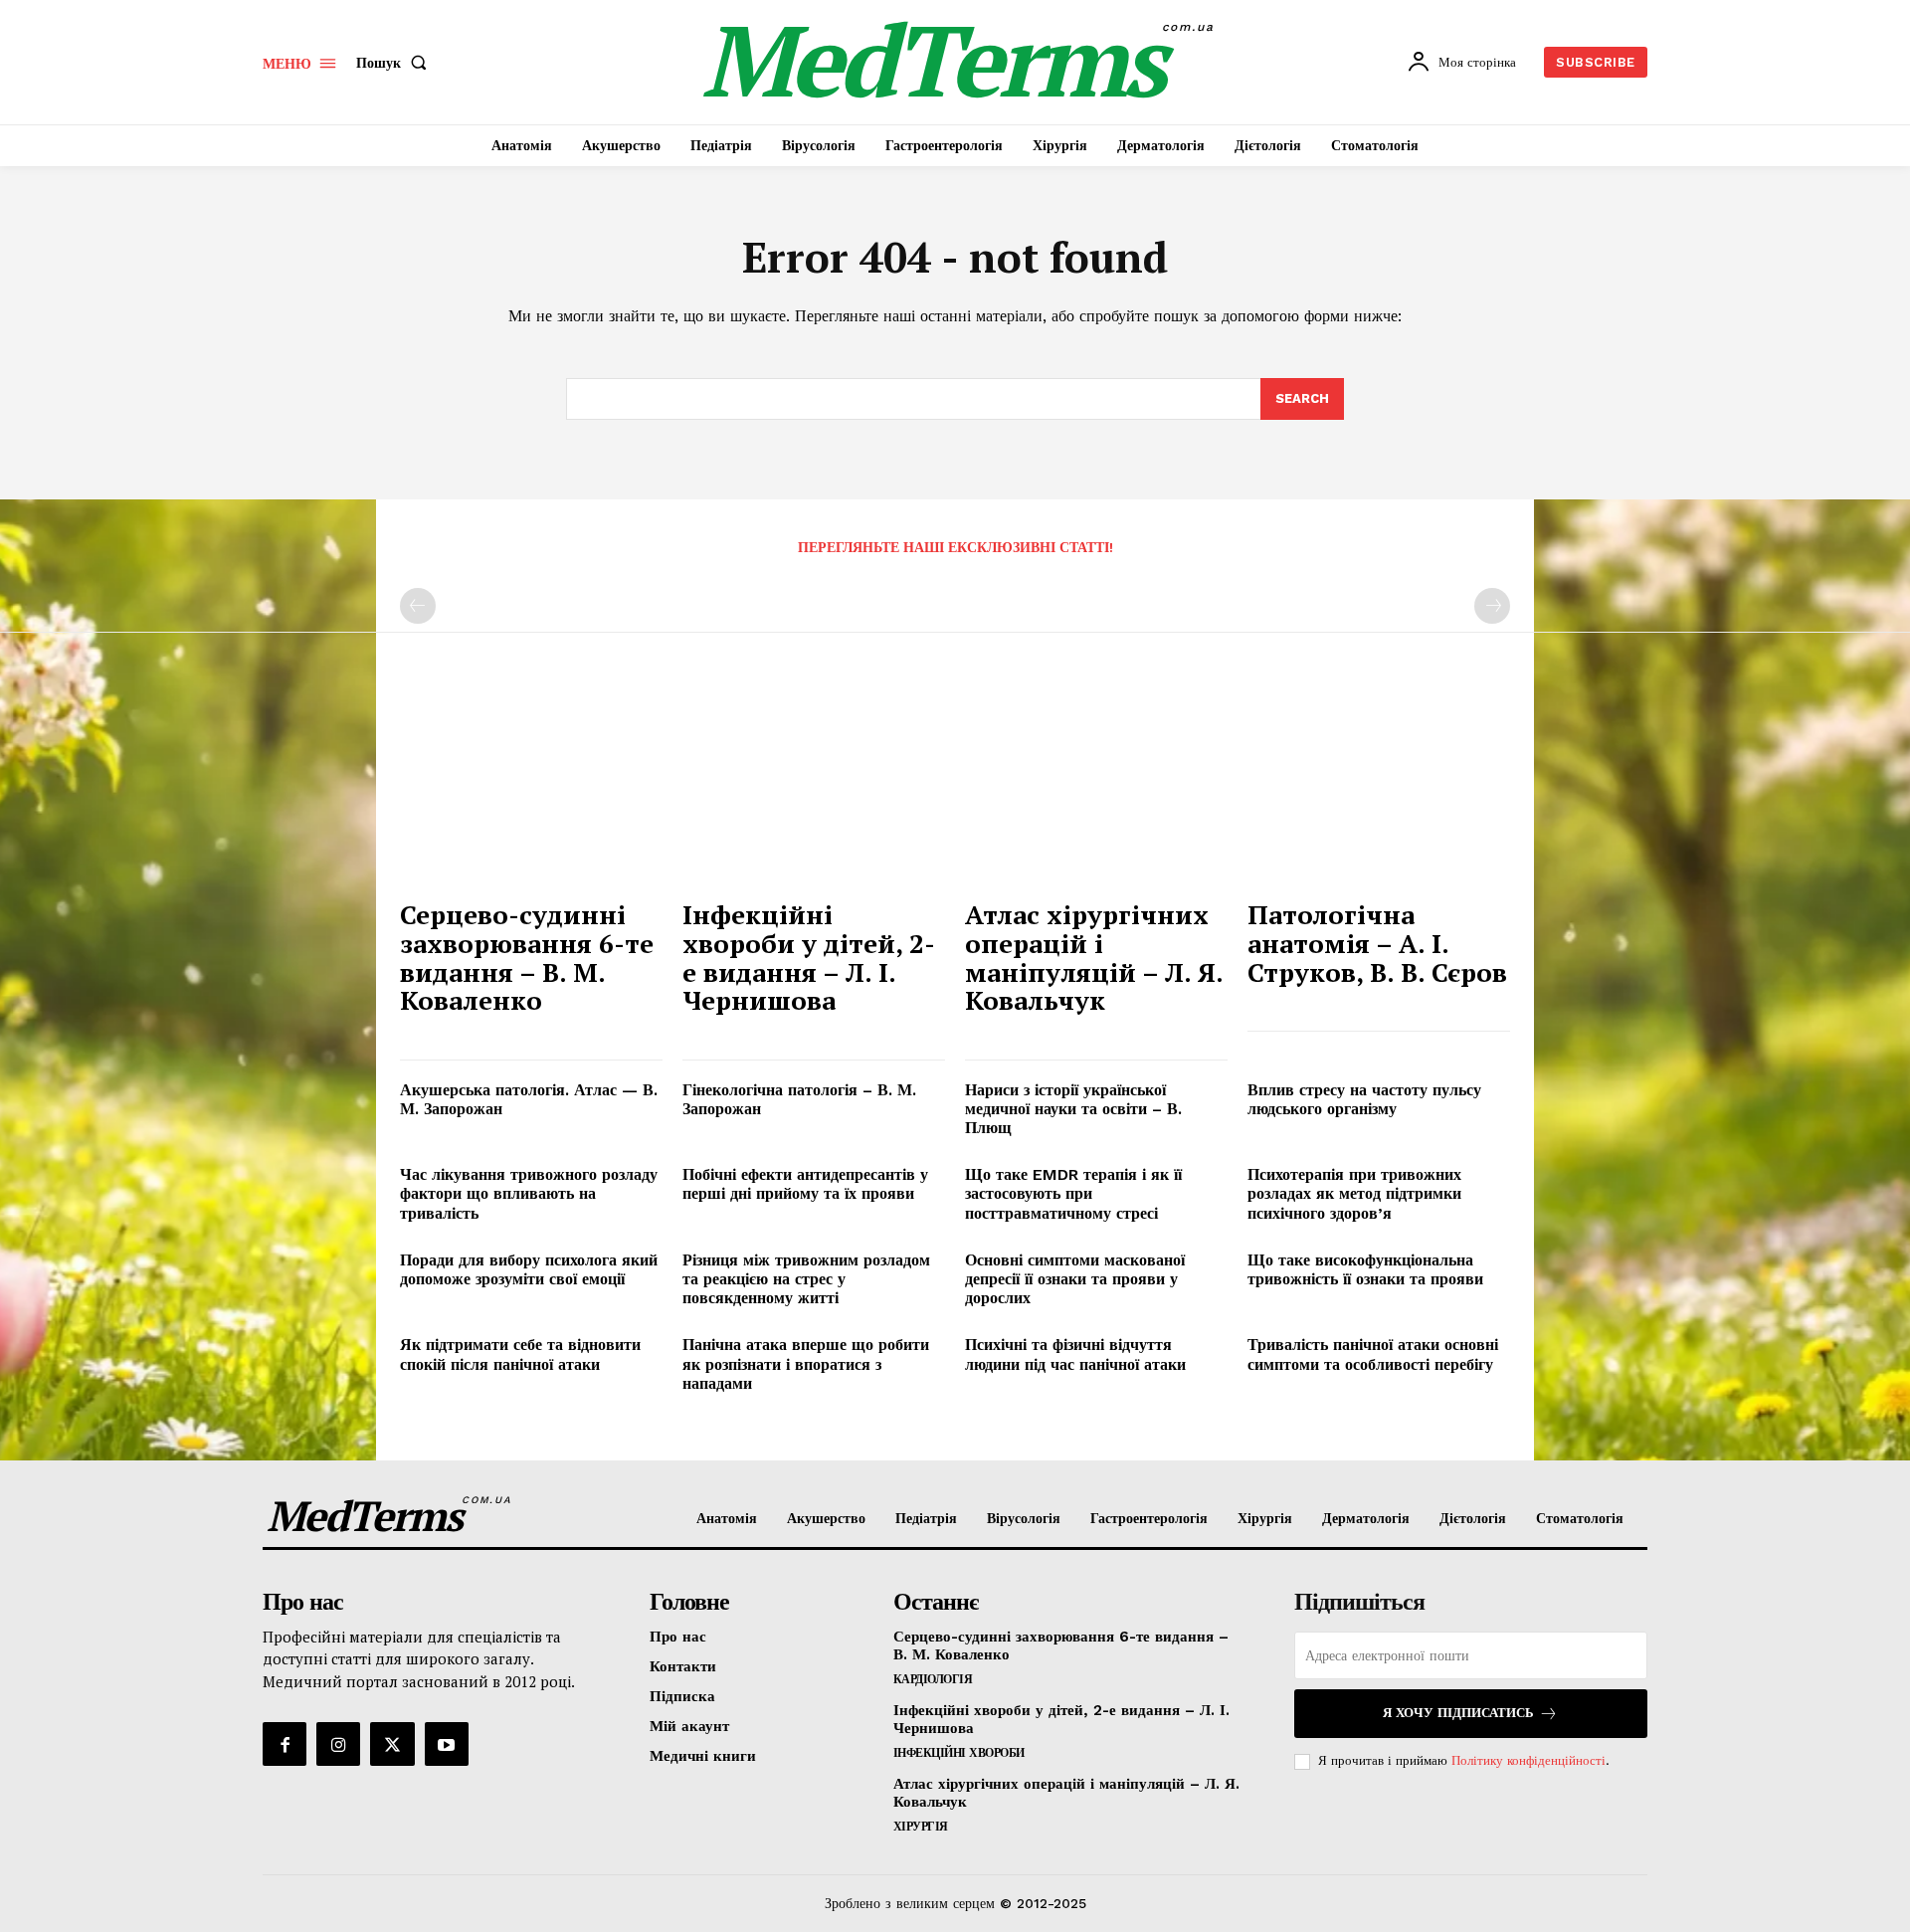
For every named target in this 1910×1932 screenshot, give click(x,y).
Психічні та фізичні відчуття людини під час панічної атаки (1075, 1354)
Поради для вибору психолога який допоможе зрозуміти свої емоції (529, 1269)
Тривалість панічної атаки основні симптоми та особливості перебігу (1373, 1354)
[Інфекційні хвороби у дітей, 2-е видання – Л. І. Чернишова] (814, 789)
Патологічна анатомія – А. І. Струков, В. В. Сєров (1377, 943)
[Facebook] (285, 1744)
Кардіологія (933, 1679)
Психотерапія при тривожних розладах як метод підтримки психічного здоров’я (1354, 1193)
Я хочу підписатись (1458, 1713)
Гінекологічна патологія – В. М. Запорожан (799, 1099)
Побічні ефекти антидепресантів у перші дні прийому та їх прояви (805, 1184)
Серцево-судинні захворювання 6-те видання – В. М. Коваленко (527, 957)
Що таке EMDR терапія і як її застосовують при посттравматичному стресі (1073, 1193)
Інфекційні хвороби (959, 1753)
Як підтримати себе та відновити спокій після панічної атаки (520, 1354)
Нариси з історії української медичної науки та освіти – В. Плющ (1073, 1109)
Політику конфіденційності (1528, 1760)
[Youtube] (447, 1744)
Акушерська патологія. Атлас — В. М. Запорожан (529, 1099)
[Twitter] (392, 1744)
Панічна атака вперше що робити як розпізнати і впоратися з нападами (806, 1363)
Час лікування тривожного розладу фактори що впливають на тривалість (529, 1193)
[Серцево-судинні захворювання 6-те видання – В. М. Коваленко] (531, 789)
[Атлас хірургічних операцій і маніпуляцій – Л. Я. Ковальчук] (1096, 789)
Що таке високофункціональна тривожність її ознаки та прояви (1365, 1269)
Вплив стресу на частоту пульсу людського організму (1364, 1099)
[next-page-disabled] (1492, 606)
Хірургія (921, 1827)
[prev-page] (418, 606)
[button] (395, 63)
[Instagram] (338, 1744)
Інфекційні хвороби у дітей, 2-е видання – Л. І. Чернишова (809, 957)
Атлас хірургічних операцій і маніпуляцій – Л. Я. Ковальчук (1094, 957)
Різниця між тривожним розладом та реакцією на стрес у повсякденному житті (806, 1279)
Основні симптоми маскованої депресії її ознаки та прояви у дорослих (1075, 1279)
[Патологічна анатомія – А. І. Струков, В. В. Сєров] (1379, 789)
